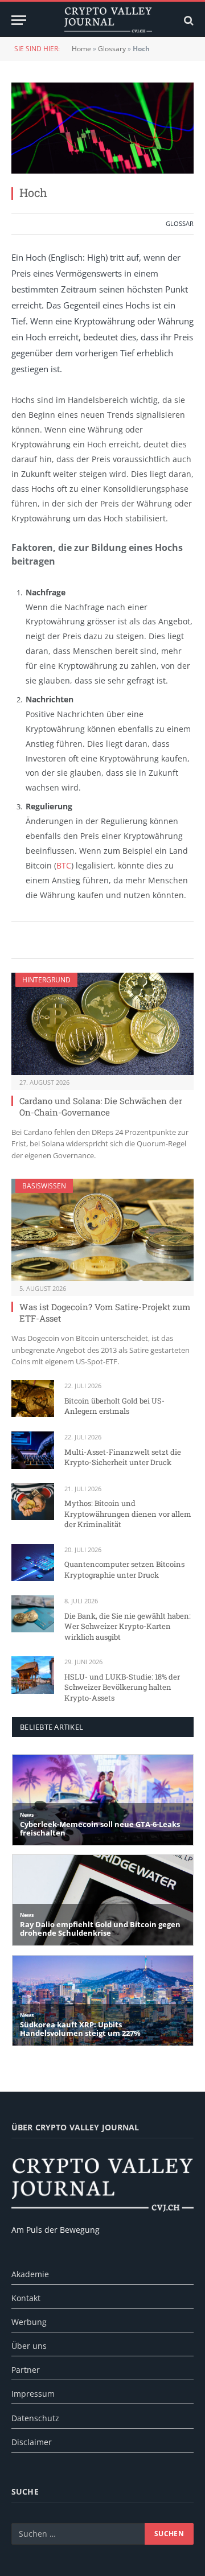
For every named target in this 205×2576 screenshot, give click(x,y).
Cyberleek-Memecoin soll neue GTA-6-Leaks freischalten (100, 1829)
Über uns (29, 2346)
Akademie (30, 2274)
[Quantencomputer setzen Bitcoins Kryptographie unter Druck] (33, 1563)
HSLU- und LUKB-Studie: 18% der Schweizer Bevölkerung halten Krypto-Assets (122, 1687)
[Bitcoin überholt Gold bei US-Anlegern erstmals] (33, 1399)
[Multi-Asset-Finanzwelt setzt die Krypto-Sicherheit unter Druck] (33, 1450)
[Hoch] (102, 128)
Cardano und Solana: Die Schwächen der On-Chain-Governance (101, 1106)
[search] (188, 20)
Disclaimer (32, 2442)
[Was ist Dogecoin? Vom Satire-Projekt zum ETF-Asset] (102, 1230)
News (27, 1815)
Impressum (33, 2394)
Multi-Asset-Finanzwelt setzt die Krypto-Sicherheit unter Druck (123, 1457)
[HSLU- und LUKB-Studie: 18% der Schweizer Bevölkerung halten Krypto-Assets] (33, 1675)
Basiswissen (44, 1186)
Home (81, 49)
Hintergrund (46, 980)
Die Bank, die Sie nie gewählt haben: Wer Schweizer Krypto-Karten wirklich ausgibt (128, 1626)
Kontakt (26, 2298)
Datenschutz (35, 2418)
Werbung (29, 2322)
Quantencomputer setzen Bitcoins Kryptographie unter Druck (124, 1569)
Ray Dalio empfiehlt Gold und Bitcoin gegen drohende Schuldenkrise (100, 1929)
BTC (64, 865)
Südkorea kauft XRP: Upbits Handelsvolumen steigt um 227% (80, 2029)
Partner (26, 2370)
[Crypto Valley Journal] (108, 20)
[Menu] (19, 20)
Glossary (112, 49)
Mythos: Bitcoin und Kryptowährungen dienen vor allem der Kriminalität (128, 1514)
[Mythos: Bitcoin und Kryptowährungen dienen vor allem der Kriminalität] (33, 1502)
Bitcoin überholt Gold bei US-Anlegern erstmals (114, 1406)
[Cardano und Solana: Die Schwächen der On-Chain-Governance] (102, 1024)
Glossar (180, 223)
